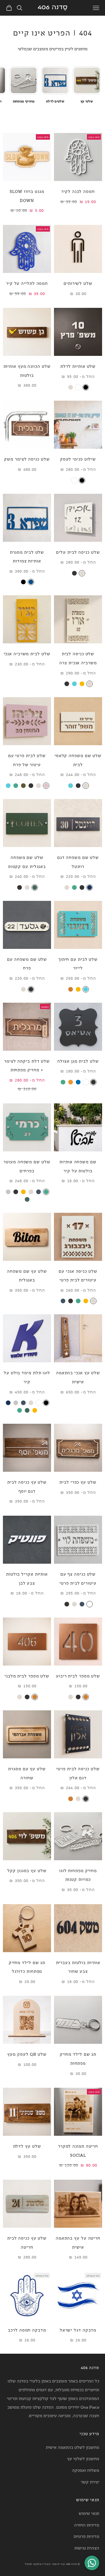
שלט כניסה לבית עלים (78, 552)
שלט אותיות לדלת (78, 366)
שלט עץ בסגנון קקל (27, 1870)
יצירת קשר (90, 2482)
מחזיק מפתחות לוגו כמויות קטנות (78, 1875)
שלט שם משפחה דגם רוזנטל (78, 862)
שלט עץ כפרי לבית (78, 1482)
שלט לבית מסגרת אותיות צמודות (27, 556)
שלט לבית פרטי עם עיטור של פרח (27, 760)
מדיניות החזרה (87, 2525)
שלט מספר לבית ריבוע (78, 1676)
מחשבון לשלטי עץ (83, 2458)
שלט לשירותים (78, 283)
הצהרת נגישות (87, 2548)
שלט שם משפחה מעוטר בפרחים (27, 1166)
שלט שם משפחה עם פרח (27, 963)
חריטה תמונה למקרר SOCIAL (78, 2150)
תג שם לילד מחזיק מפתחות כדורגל (27, 1967)
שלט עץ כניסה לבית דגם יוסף (27, 1486)
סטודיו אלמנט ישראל (37, 2564)
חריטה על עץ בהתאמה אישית (78, 2242)
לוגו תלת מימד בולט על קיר (27, 1377)
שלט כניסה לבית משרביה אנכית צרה (78, 658)
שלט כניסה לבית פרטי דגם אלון (78, 1773)
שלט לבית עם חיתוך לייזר (78, 963)
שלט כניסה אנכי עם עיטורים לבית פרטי (78, 1275)
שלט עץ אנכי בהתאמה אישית (78, 1377)
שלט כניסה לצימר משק (27, 459)
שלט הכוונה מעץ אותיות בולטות (27, 370)
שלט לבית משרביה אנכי (27, 653)
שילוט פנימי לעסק (78, 459)
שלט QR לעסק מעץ (27, 2054)
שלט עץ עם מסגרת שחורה (27, 1773)
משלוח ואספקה (86, 2470)
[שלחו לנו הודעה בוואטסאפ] (92, 2563)
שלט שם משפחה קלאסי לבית (78, 760)
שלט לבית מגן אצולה (78, 1061)
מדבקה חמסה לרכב (27, 2330)
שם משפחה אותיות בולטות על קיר (78, 1166)
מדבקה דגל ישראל (78, 2330)
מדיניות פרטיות (86, 2536)
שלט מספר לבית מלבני (27, 1676)
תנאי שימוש (89, 2513)
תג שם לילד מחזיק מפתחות (78, 2058)
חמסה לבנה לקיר (78, 191)
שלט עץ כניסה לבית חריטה (27, 2242)
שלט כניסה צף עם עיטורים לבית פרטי (78, 1578)
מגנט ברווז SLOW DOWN (27, 196)
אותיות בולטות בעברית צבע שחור (78, 1967)
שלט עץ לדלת (27, 2146)
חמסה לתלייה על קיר (27, 283)
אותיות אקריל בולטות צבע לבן (27, 1578)
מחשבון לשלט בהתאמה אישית (72, 2447)
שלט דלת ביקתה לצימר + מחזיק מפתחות (27, 1065)
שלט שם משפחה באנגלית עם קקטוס (27, 862)
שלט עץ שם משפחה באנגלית (27, 1275)
